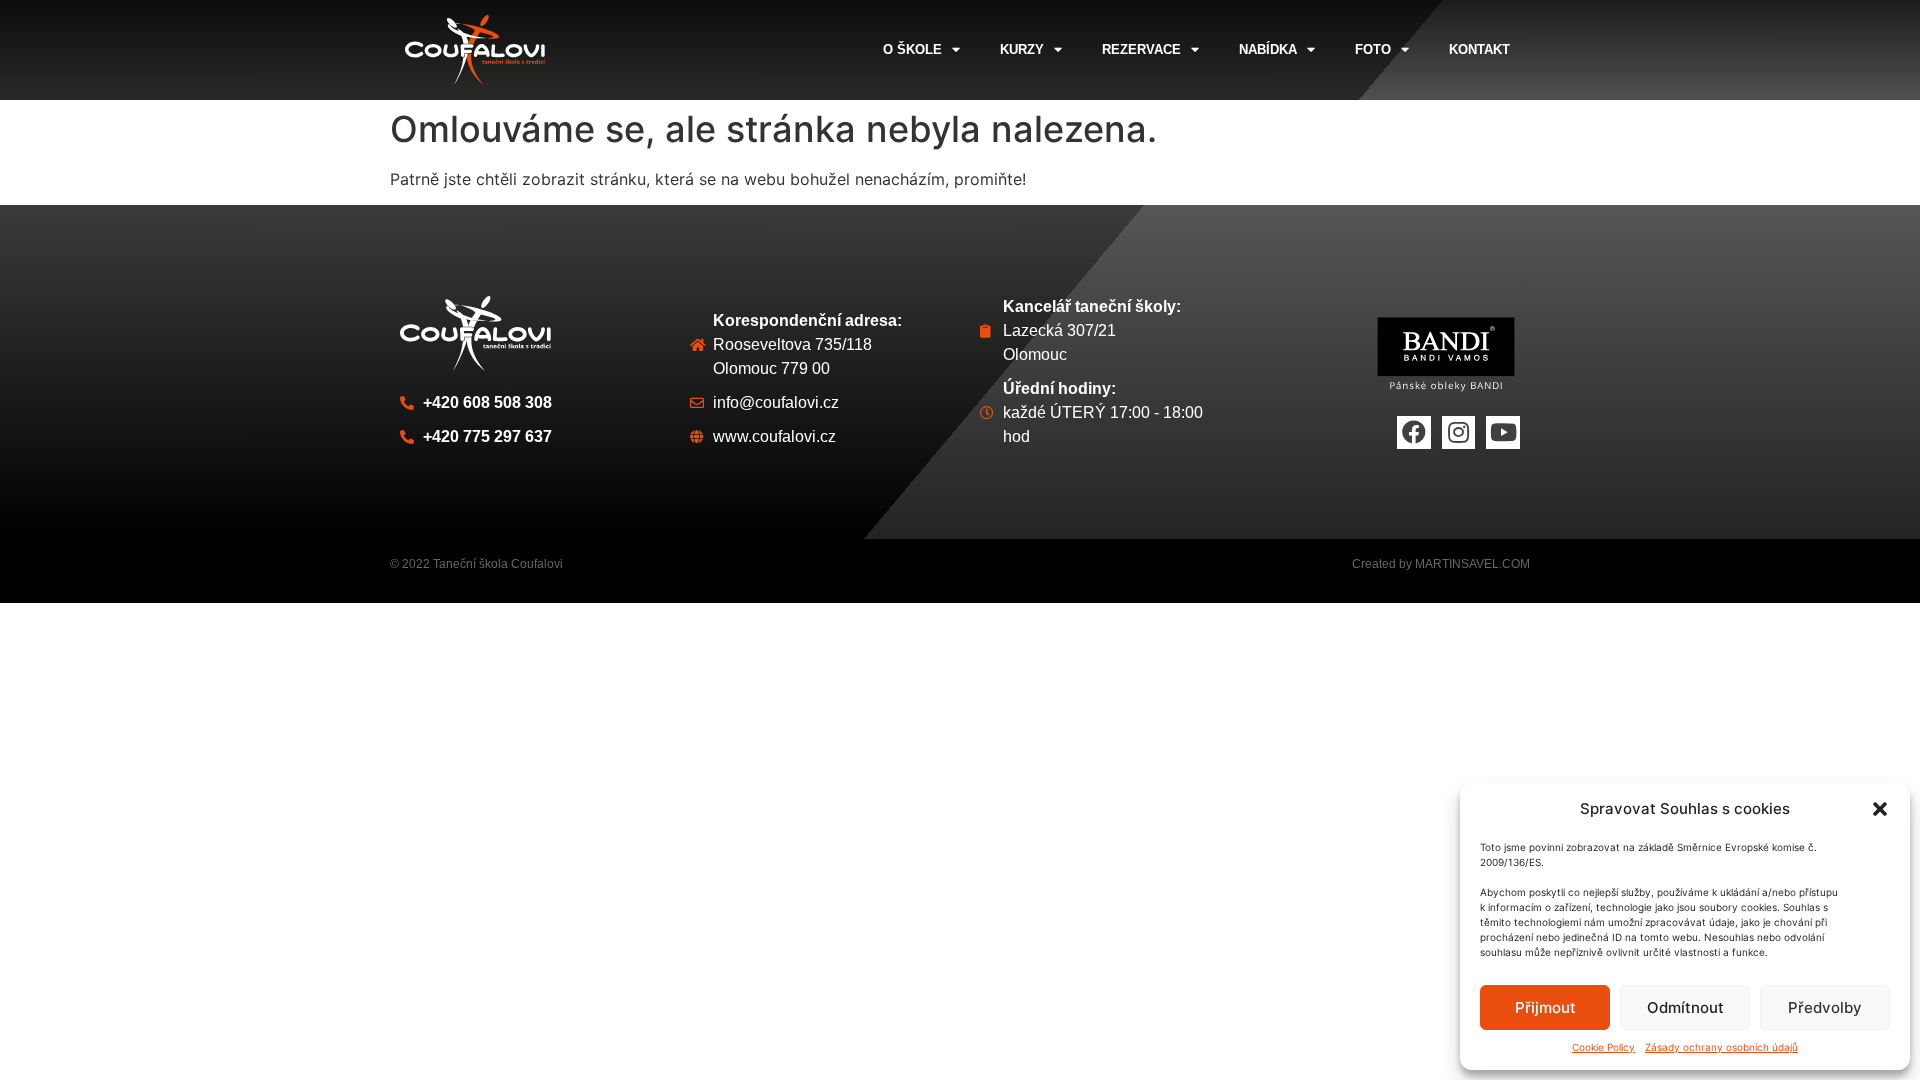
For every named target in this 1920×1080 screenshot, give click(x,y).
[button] (1880, 809)
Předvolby (1825, 1007)
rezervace (1141, 49)
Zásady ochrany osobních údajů (1721, 1047)
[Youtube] (1503, 433)
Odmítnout (1685, 1007)
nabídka (1268, 49)
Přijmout (1545, 1007)
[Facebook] (1414, 433)
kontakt (1479, 49)
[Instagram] (1459, 433)
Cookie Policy (1603, 1047)
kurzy (1022, 49)
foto (1373, 49)
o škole (912, 49)
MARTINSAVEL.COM (1472, 564)
